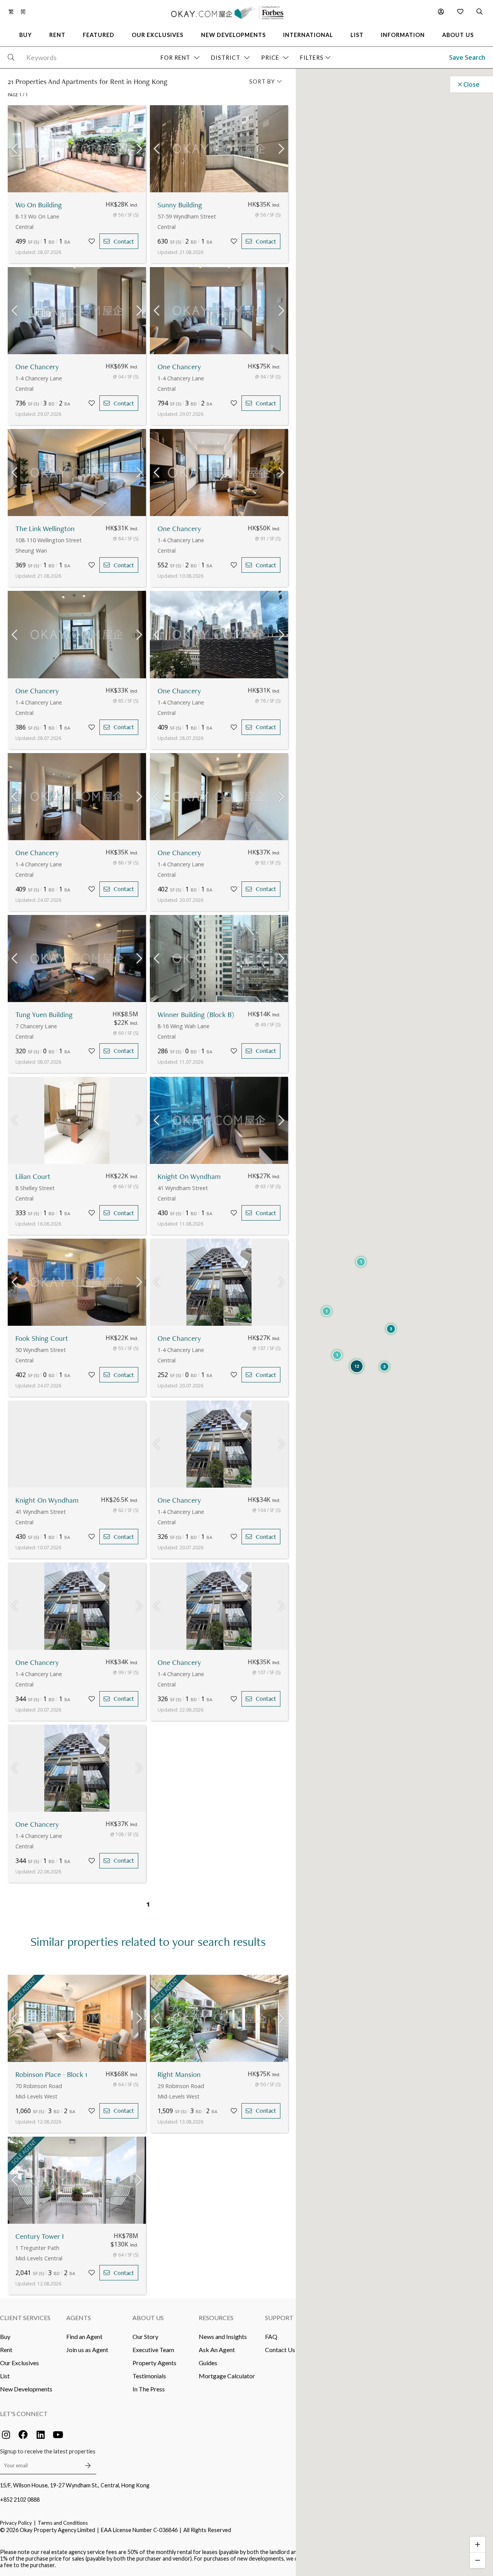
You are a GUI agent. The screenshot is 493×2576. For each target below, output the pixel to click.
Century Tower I (40, 2236)
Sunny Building (180, 205)
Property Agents (154, 2363)
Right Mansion (179, 2074)
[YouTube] (58, 2435)
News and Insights (223, 2336)
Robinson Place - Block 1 (51, 2074)
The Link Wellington (45, 529)
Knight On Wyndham (189, 1176)
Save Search (467, 57)
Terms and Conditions (63, 2523)
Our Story (145, 2336)
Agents (79, 2318)
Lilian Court (33, 1176)
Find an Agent (84, 2336)
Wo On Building (39, 205)
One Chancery (37, 367)
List (5, 2376)
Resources (216, 2318)
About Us (148, 2318)
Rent (6, 2350)
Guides (208, 2363)
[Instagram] (6, 2435)
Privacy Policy (16, 2523)
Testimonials (149, 2376)
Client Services (25, 2318)
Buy (5, 2336)
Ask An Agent (217, 2350)
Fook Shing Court (42, 1338)
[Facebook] (23, 2435)
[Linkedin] (40, 2435)
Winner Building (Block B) (196, 1015)
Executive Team (153, 2350)
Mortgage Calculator (227, 2376)
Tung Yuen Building (44, 1015)
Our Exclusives (19, 2363)
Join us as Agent (87, 2350)
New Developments (26, 2389)
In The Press (149, 2389)
